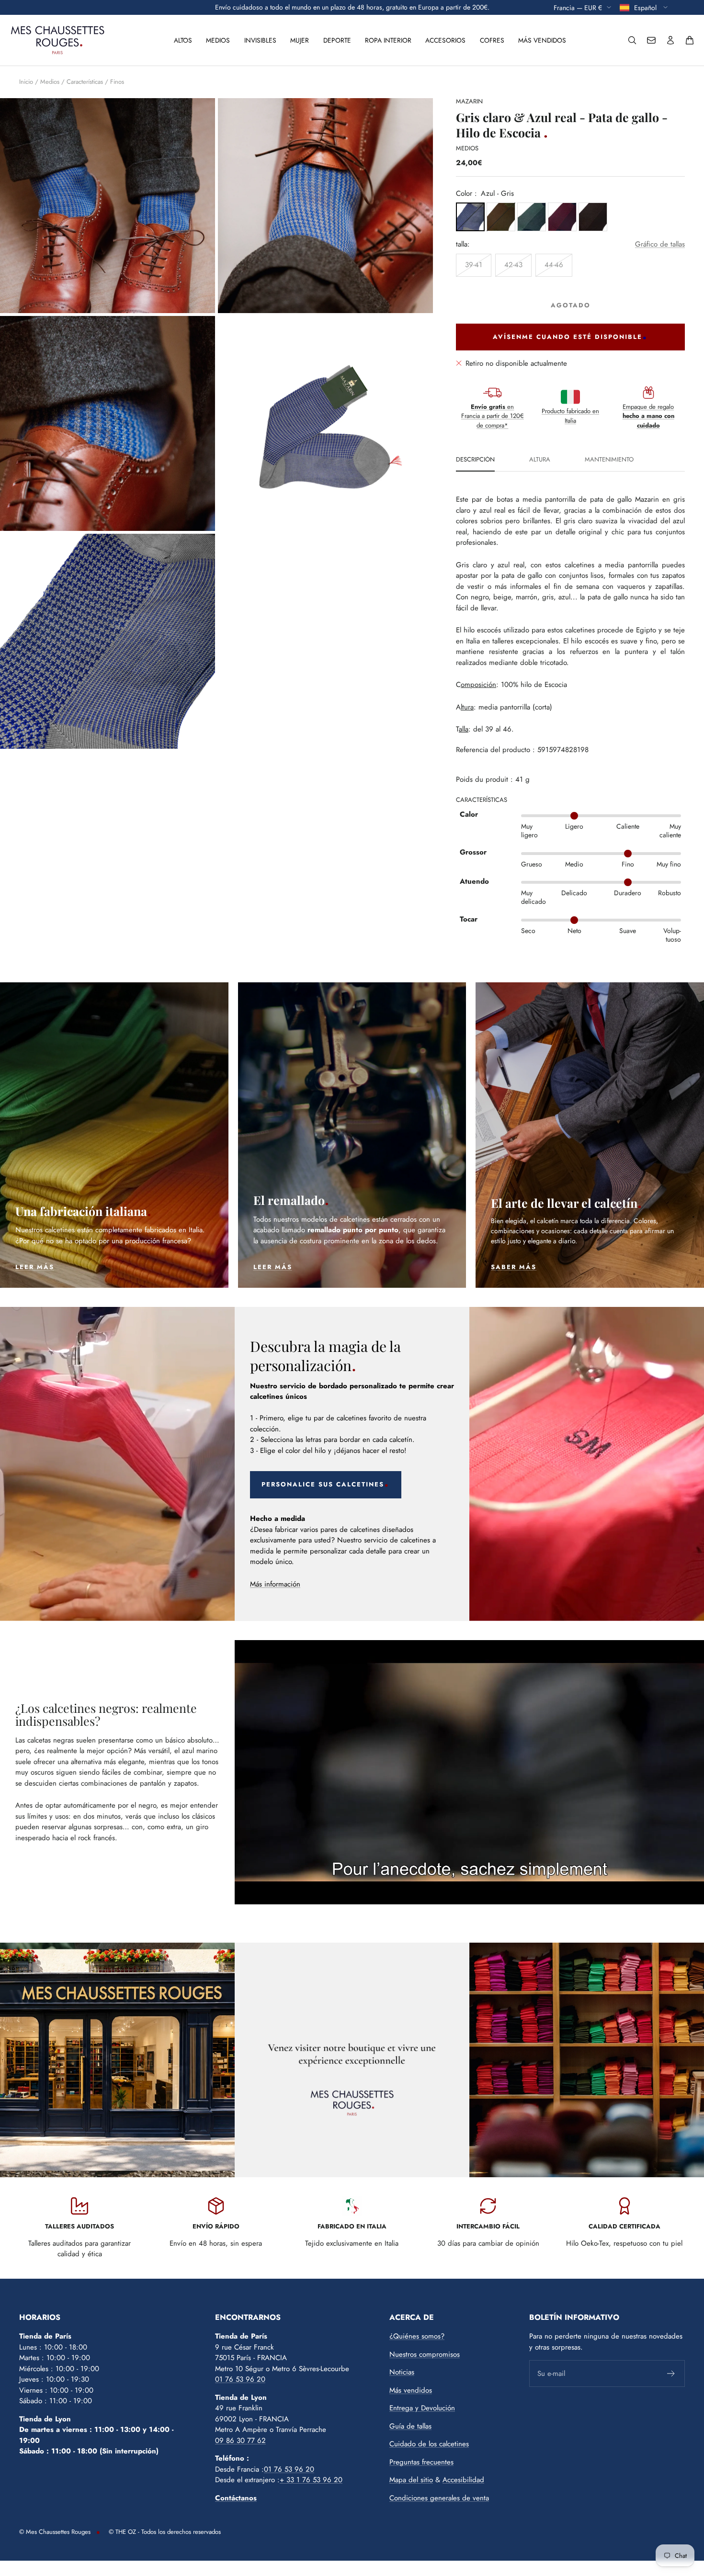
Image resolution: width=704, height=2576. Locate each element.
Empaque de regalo (648, 416)
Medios (218, 40)
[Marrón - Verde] (501, 217)
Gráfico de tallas (660, 244)
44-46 (554, 265)
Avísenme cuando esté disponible (568, 337)
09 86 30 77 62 (240, 2441)
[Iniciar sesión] (670, 40)
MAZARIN (469, 101)
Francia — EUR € (578, 7)
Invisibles (260, 40)
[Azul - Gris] (470, 217)
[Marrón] (593, 217)
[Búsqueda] (632, 40)
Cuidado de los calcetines (429, 2444)
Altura (540, 460)
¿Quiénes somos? (417, 2336)
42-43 (513, 265)
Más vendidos (542, 40)
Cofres (492, 40)
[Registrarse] (671, 2374)
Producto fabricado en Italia (570, 416)
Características (85, 82)
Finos (117, 82)
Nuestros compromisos (425, 2354)
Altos (183, 40)
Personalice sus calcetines (323, 1484)
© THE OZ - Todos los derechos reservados (165, 2532)
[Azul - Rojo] (562, 217)
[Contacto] (651, 40)
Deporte (337, 40)
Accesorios (445, 40)
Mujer (300, 40)
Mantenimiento (609, 460)
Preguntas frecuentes (421, 2462)
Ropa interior (388, 40)
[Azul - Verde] (532, 217)
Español (646, 7)
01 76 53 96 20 (240, 2379)
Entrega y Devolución (422, 2408)
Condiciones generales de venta (439, 2498)
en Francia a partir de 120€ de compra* (493, 416)
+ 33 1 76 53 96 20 (311, 2480)
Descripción (475, 460)
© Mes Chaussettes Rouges (55, 2532)
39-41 (474, 265)
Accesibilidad (463, 2480)
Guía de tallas (410, 2426)
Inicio (26, 82)
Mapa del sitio (411, 2480)
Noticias (402, 2372)
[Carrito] (690, 40)
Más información (275, 1584)
